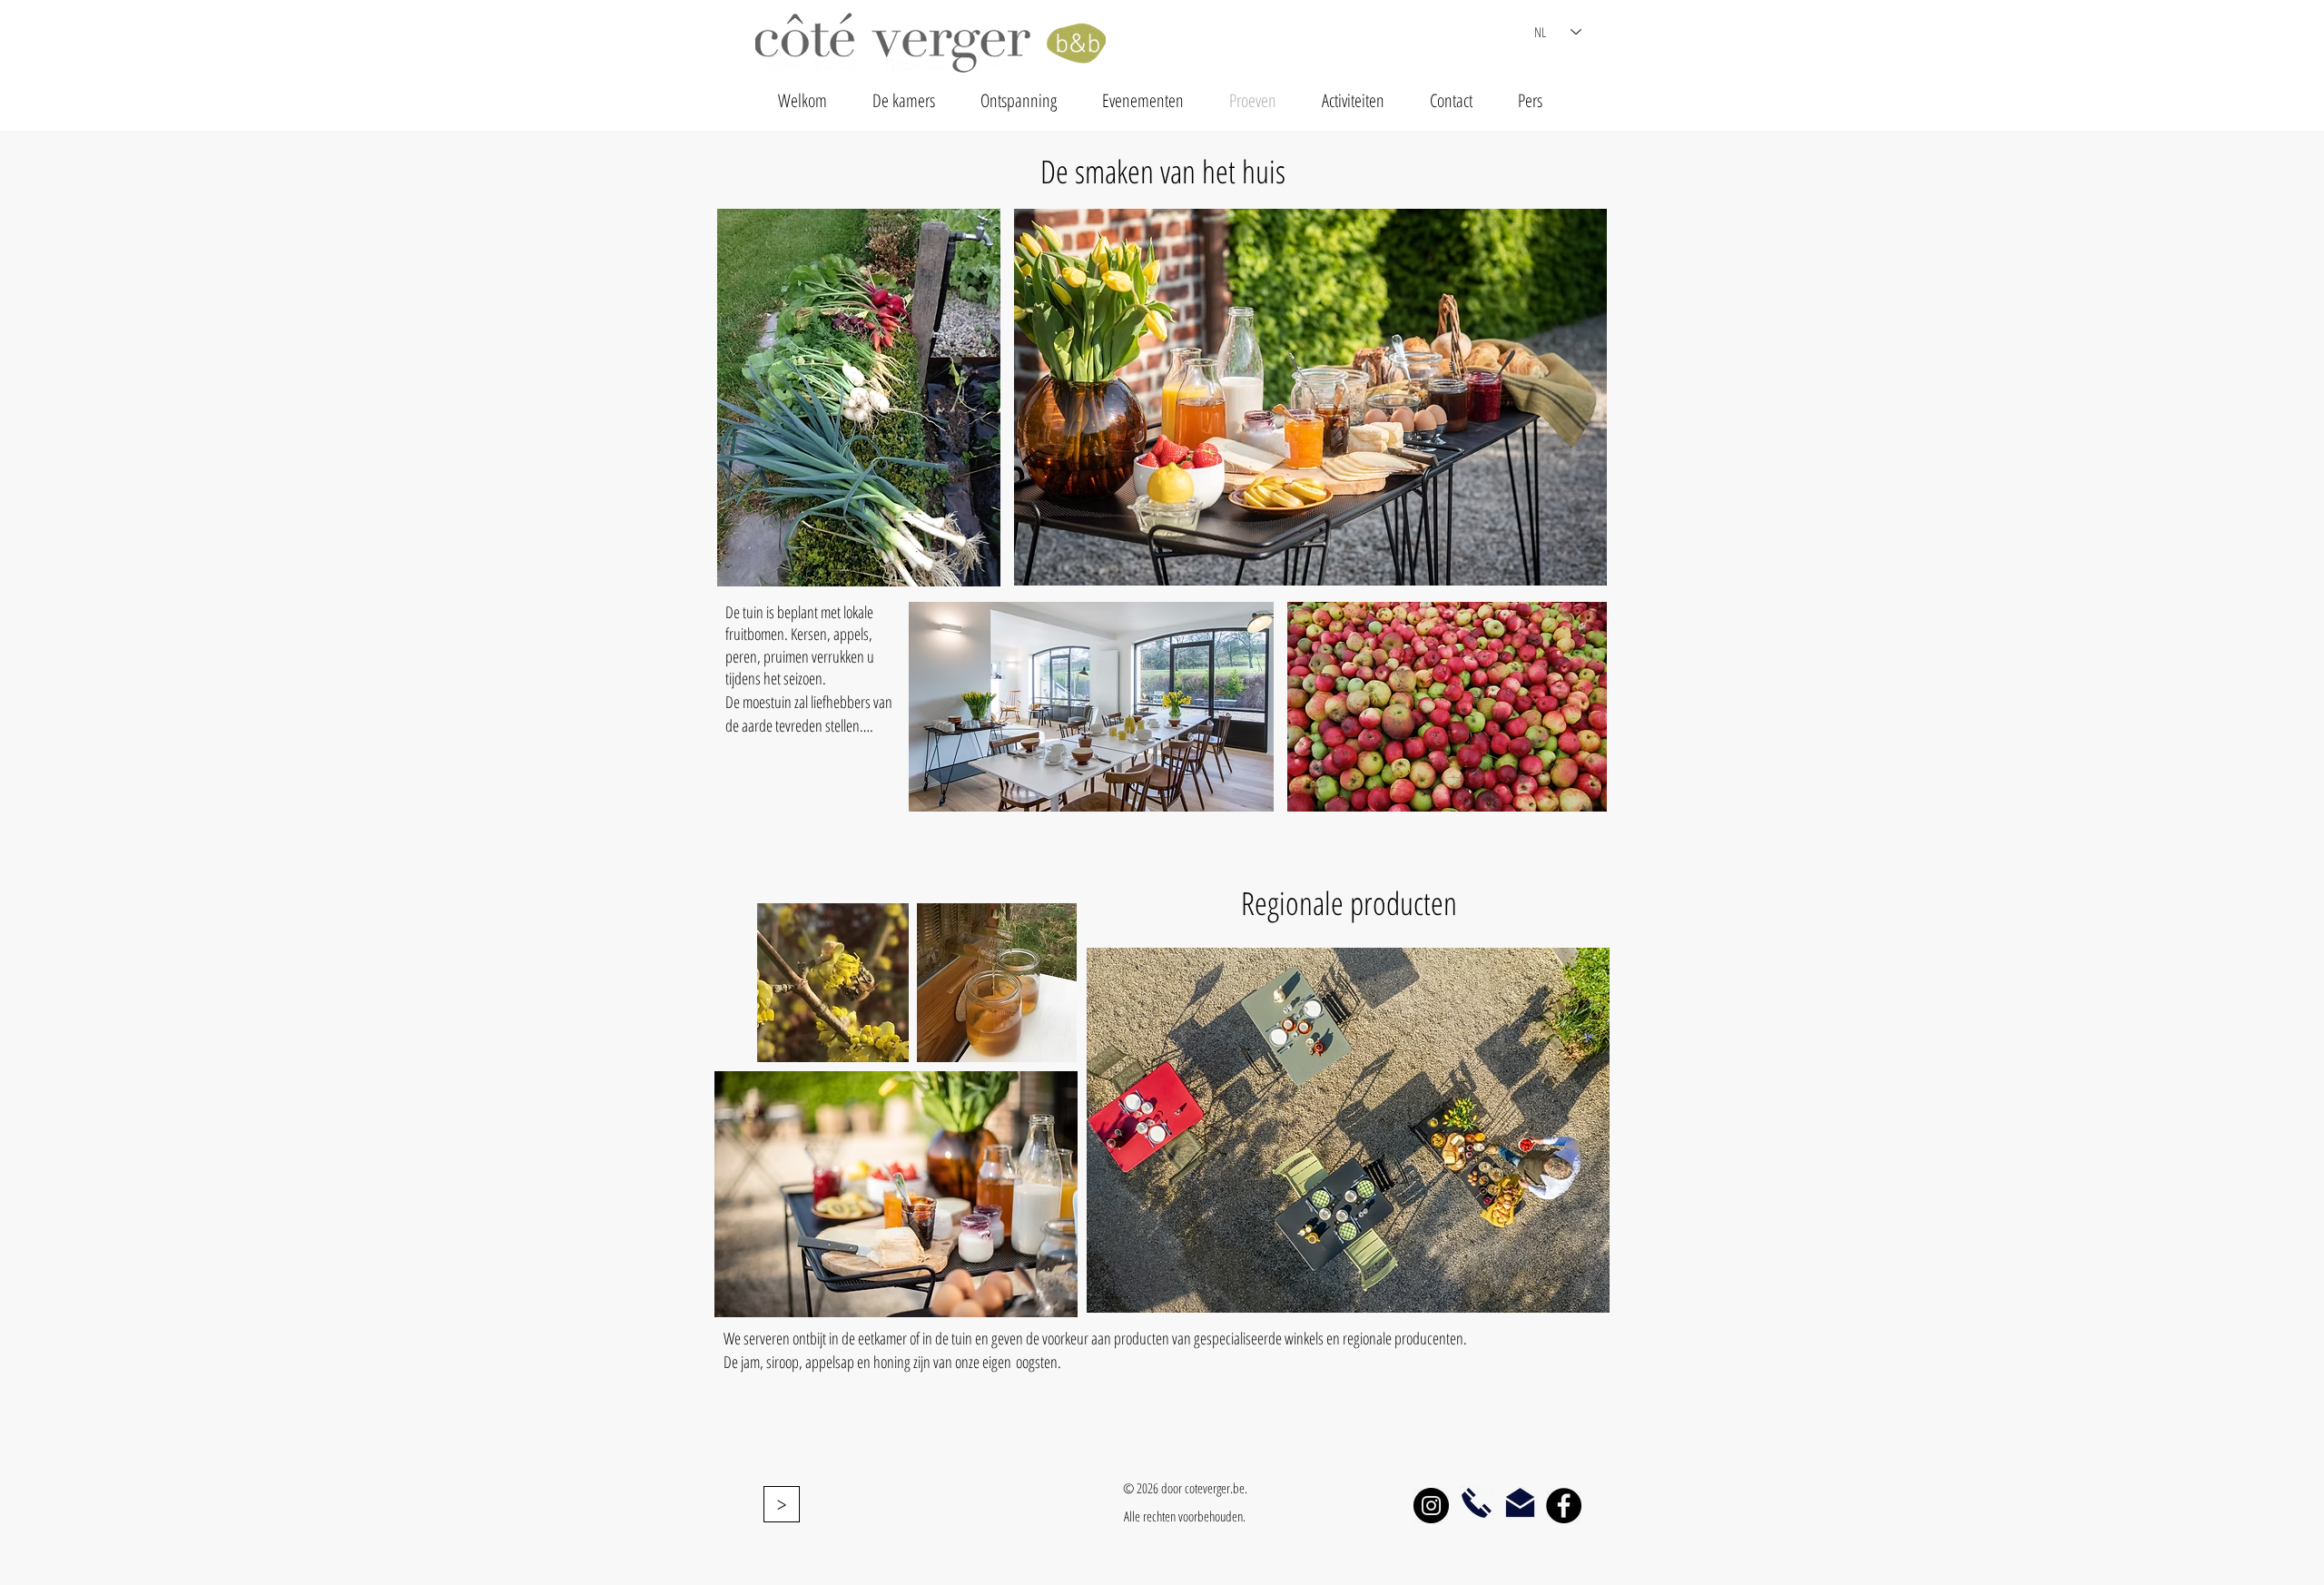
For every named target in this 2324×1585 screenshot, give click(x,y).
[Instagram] (1431, 1506)
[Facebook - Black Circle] (1564, 1506)
